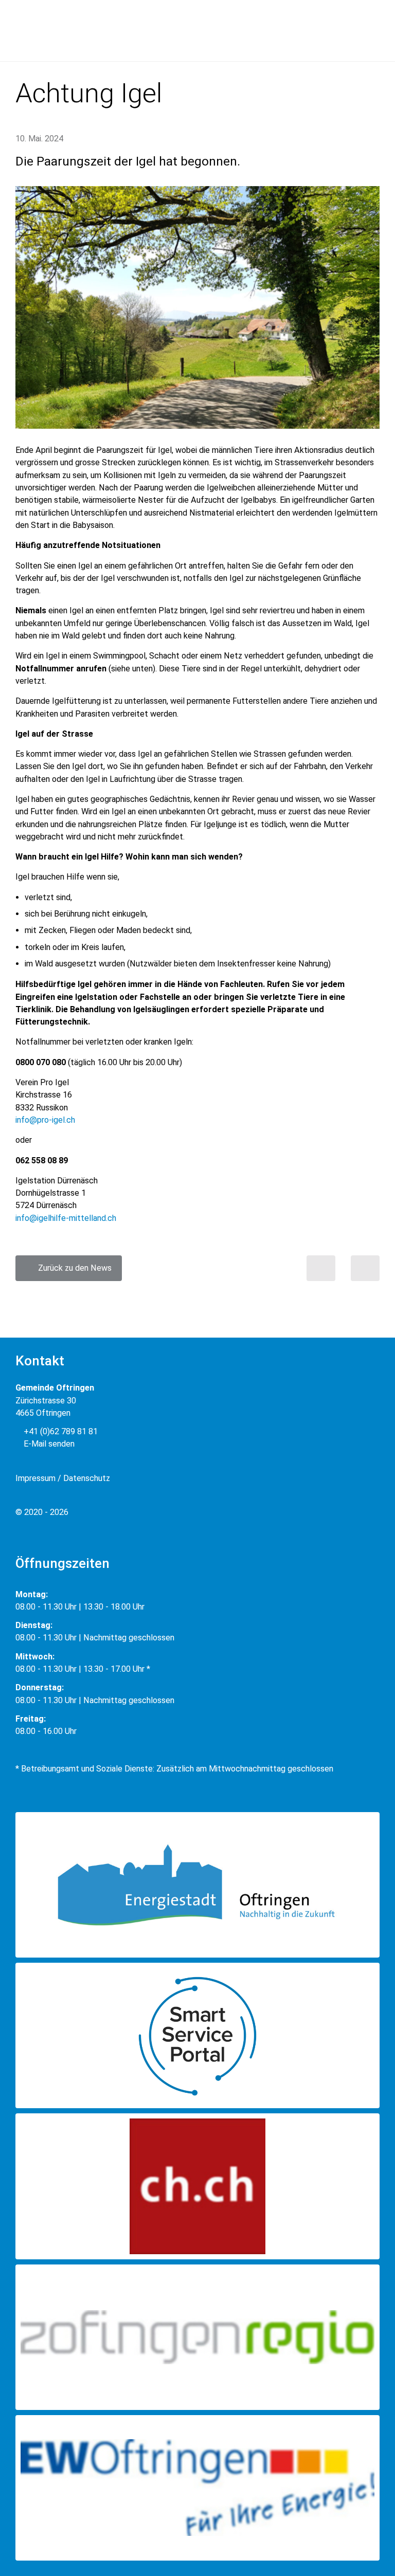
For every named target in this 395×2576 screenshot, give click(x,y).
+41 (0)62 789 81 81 (60, 1431)
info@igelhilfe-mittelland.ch (66, 1218)
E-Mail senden (48, 1444)
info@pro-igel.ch (45, 1120)
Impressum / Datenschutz (63, 1478)
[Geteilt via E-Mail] (365, 1268)
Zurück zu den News (72, 1268)
